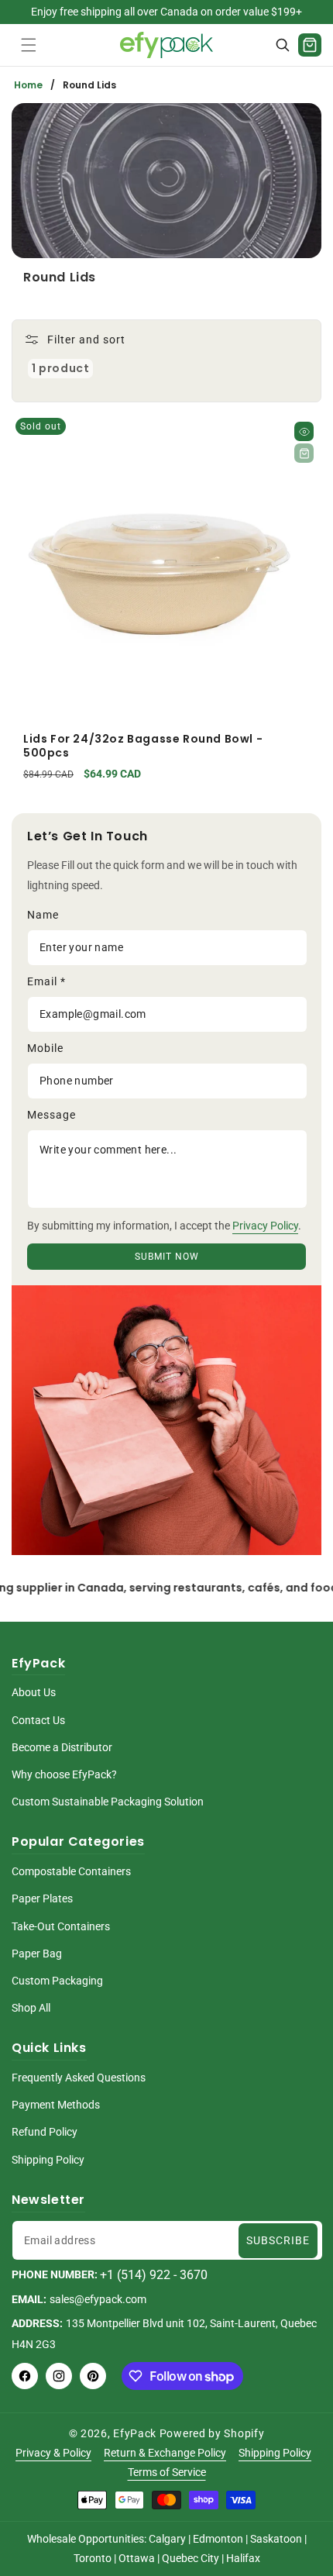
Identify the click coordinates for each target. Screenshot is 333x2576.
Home (28, 85)
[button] (29, 45)
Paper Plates (42, 1898)
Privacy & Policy (53, 2453)
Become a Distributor (62, 1747)
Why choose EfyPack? (64, 1774)
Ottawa (137, 2558)
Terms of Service (167, 2472)
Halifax (243, 2558)
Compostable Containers (71, 1871)
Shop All (31, 2008)
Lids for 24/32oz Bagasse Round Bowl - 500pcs (143, 746)
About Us (34, 1692)
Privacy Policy (265, 1226)
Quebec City (191, 2558)
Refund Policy (45, 2132)
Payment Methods (56, 2105)
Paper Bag (37, 1954)
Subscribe (278, 2240)
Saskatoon (276, 2539)
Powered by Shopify (212, 2433)
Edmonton (218, 2539)
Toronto (93, 2558)
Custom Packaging (57, 1981)
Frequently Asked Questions (79, 2078)
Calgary (167, 2539)
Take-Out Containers (61, 1926)
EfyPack (135, 2433)
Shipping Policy (48, 2160)
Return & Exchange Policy (165, 2453)
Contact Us (38, 1720)
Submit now (167, 1257)
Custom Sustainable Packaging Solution (108, 1802)
